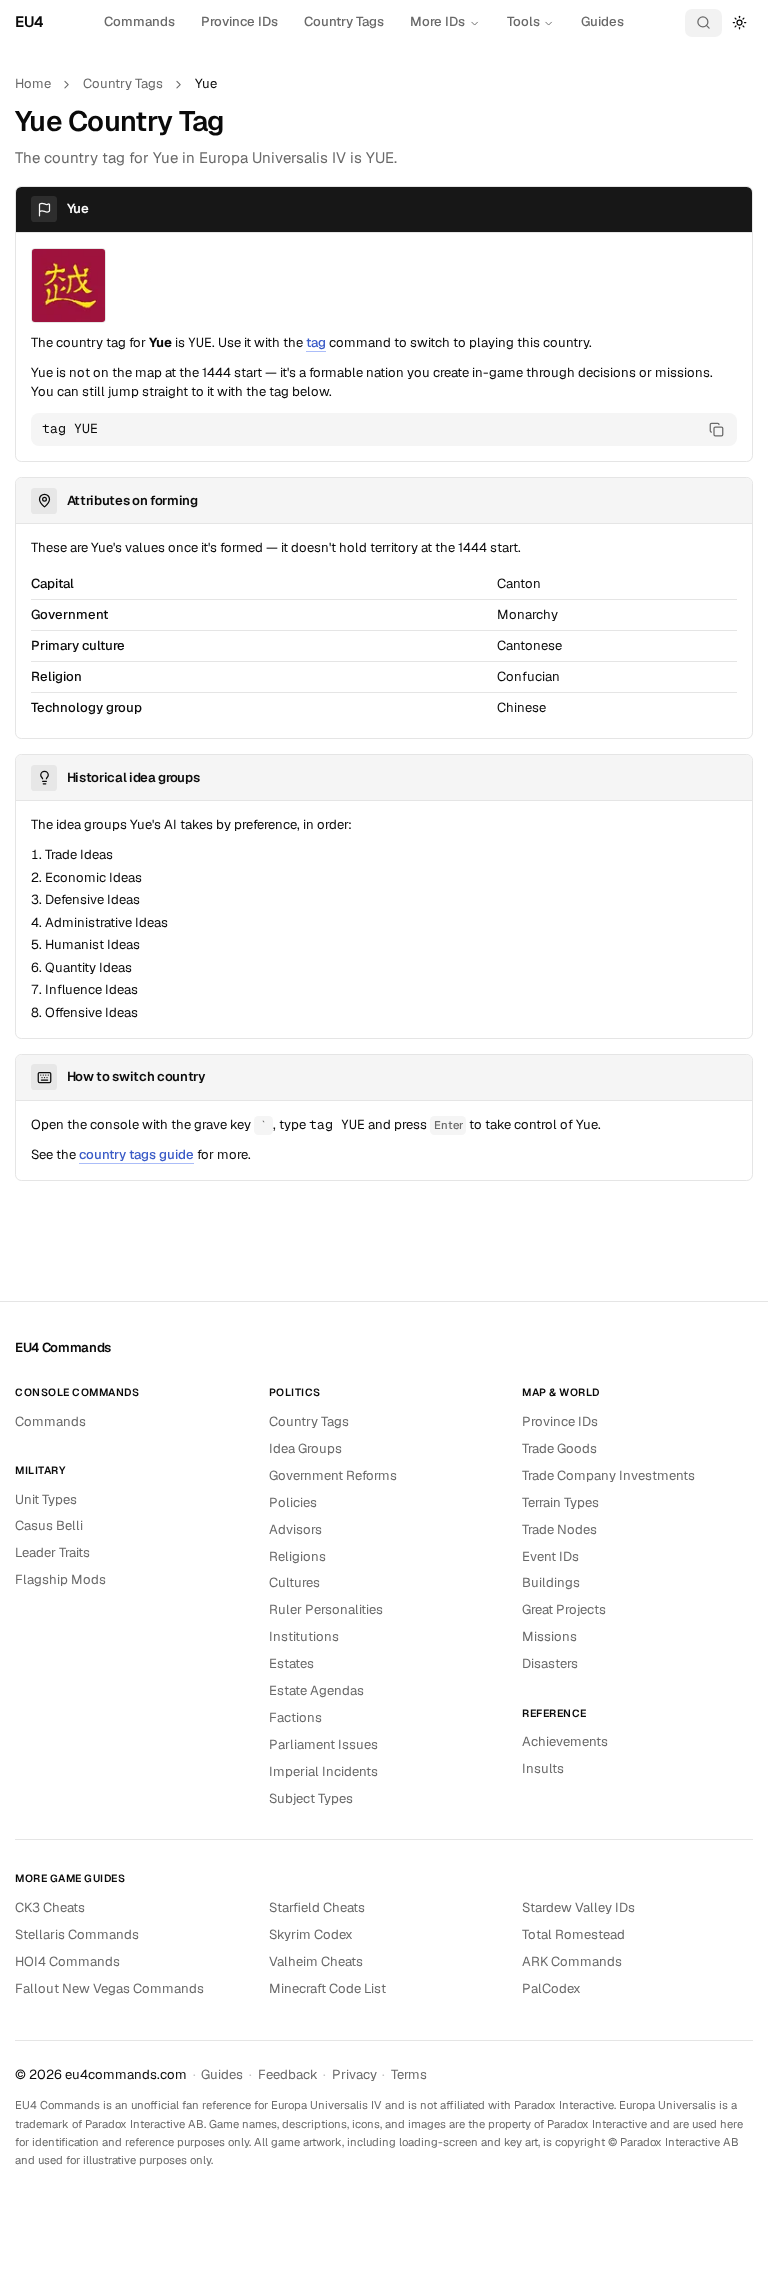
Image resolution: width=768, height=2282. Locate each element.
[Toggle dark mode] (740, 22)
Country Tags (344, 21)
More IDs (437, 21)
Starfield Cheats (317, 1907)
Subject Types (311, 1798)
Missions (549, 1636)
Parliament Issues (323, 1744)
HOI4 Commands (67, 1961)
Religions (297, 1556)
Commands (139, 21)
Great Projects (564, 1609)
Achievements (565, 1741)
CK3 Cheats (50, 1907)
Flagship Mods (60, 1579)
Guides (602, 21)
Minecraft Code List (327, 1988)
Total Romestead (573, 1934)
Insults (543, 1768)
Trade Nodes (559, 1529)
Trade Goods (559, 1448)
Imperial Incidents (323, 1771)
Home (33, 83)
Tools (523, 21)
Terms (409, 2074)
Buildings (551, 1582)
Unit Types (46, 1499)
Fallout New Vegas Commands (109, 1988)
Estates (291, 1663)
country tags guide (136, 1154)
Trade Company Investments (608, 1475)
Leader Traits (52, 1552)
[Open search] (704, 23)
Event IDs (550, 1556)
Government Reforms (333, 1475)
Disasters (550, 1663)
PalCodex (551, 1988)
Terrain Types (560, 1502)
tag (316, 342)
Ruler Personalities (326, 1609)
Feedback (288, 2074)
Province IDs (239, 21)
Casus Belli (49, 1525)
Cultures (294, 1582)
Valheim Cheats (316, 1961)
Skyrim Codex (311, 1934)
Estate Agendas (316, 1690)
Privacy (354, 2074)
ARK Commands (572, 1961)
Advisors (295, 1529)
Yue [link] (206, 83)
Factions (295, 1717)
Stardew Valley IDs (578, 1907)
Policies (293, 1502)
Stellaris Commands (77, 1934)
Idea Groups (305, 1448)
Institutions (304, 1636)
